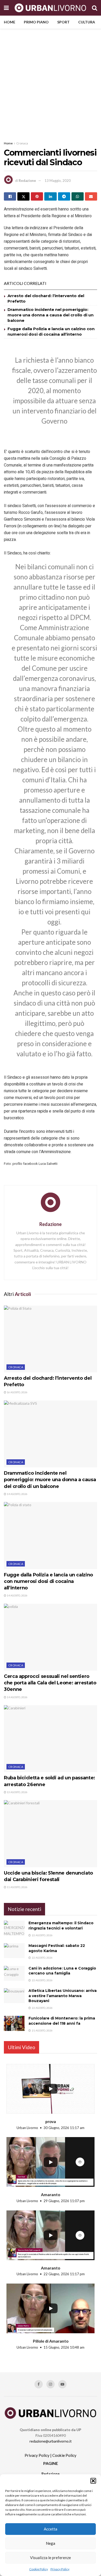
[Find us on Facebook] (39, 2384)
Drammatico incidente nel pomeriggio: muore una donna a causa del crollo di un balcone (51, 315)
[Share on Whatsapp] (78, 196)
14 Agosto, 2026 (17, 1494)
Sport (63, 22)
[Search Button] (95, 8)
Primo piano (36, 22)
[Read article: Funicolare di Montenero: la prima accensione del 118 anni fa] (14, 2023)
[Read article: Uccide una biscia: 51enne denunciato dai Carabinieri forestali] (51, 1834)
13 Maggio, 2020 (58, 181)
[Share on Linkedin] (50, 196)
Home (10, 22)
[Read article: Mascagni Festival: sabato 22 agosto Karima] (14, 1951)
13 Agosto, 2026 (17, 1792)
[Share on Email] (91, 196)
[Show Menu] (6, 8)
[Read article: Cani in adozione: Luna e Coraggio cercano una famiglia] (14, 1973)
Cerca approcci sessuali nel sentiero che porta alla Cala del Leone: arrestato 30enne (50, 1683)
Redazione (27, 181)
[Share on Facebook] (10, 196)
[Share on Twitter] (23, 196)
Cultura (87, 22)
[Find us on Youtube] (62, 2384)
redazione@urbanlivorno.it (51, 2441)
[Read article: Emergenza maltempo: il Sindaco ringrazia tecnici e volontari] (14, 1928)
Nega (51, 2543)
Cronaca (22, 143)
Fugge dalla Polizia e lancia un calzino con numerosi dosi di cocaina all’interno (48, 1581)
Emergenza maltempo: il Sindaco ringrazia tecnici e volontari (61, 1926)
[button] (93, 2481)
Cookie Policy (39, 2569)
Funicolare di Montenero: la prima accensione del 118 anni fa (62, 2021)
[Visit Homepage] (50, 8)
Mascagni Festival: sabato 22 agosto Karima (57, 1948)
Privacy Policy (60, 2569)
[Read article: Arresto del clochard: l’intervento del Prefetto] (51, 1339)
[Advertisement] (51, 82)
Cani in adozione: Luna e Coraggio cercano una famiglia (62, 1971)
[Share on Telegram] (64, 196)
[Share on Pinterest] (37, 196)
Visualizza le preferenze (51, 2558)
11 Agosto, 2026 (17, 1887)
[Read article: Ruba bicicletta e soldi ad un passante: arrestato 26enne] (51, 1739)
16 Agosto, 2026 (17, 1392)
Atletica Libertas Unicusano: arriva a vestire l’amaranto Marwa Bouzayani (63, 1996)
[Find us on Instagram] (51, 2384)
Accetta (51, 2529)
